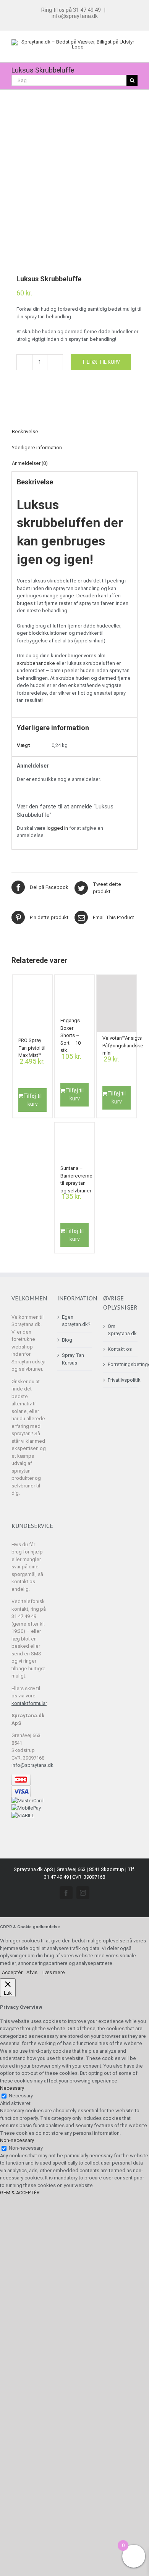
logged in (57, 828)
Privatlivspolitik (121, 1380)
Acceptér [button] (12, 1972)
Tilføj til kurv (101, 362)
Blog (67, 1340)
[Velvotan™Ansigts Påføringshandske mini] (117, 1004)
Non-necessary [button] (17, 2140)
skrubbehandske (36, 663)
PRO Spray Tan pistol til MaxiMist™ (32, 1046)
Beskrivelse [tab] (25, 431)
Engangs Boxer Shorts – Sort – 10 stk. (70, 1026)
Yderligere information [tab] (37, 448)
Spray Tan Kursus (73, 1359)
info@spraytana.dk (75, 16)
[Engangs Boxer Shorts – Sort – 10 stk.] (75, 995)
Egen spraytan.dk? (75, 1321)
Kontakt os (120, 1349)
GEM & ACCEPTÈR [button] (20, 2193)
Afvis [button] (32, 1972)
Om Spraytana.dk (121, 1330)
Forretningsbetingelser (121, 1364)
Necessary (21, 2096)
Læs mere (54, 1972)
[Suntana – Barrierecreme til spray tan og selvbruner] (75, 1143)
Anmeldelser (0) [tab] (30, 463)
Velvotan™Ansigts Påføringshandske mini (123, 1044)
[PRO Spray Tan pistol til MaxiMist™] (33, 1005)
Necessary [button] (12, 2088)
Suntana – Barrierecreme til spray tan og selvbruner (76, 1174)
